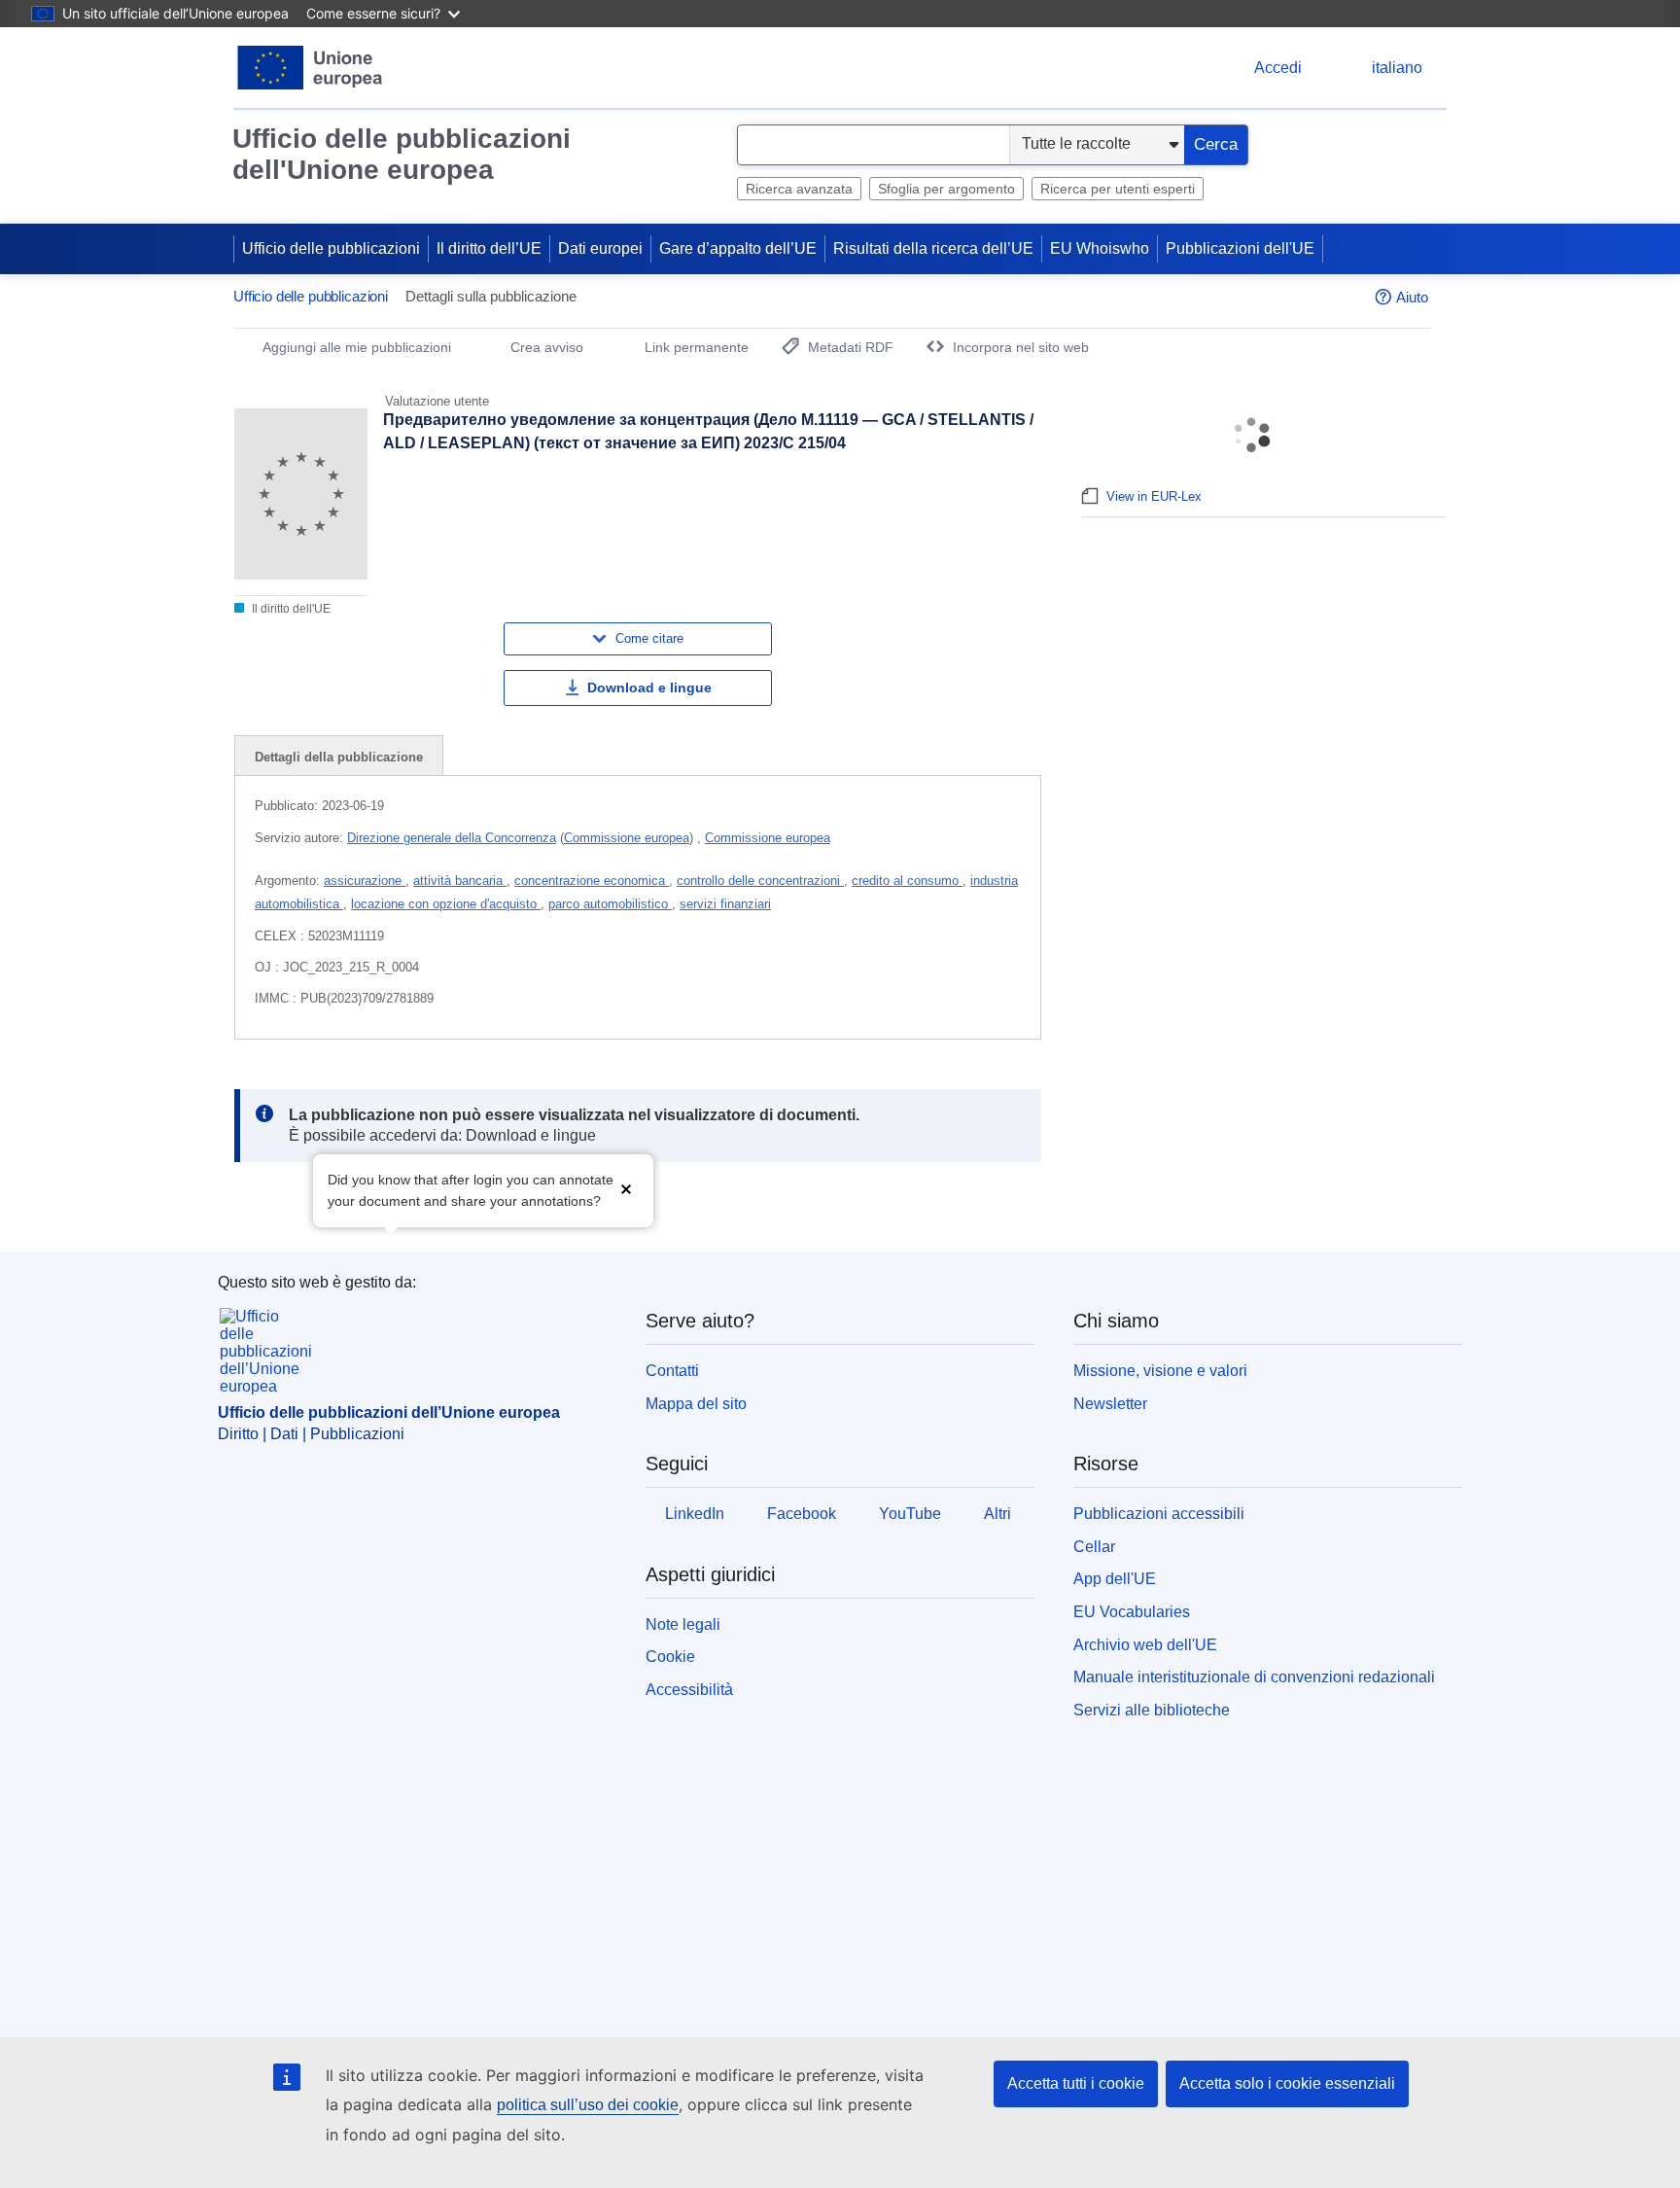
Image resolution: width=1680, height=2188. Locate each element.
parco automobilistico (610, 904)
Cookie (670, 1657)
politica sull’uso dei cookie (588, 2105)
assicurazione (365, 881)
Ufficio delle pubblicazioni (331, 248)
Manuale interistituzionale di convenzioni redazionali (1254, 1677)
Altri (997, 1514)
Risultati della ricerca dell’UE (933, 248)
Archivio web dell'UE (1145, 1645)
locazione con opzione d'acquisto (446, 904)
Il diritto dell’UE (489, 248)
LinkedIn (695, 1514)
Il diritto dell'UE (290, 609)
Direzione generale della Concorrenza (452, 838)
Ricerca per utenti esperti (1118, 189)
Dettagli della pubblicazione (339, 757)
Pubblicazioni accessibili (1159, 1514)
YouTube (910, 1514)
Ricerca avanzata (799, 189)
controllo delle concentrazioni (760, 881)
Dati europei (600, 248)
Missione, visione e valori (1160, 1371)
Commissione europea (627, 838)
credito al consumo (907, 881)
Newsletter (1110, 1404)
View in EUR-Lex (1154, 496)
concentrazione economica (592, 881)
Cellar (1094, 1547)
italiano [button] (1397, 68)
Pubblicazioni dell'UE (1240, 248)
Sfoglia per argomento (946, 189)
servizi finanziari (725, 904)
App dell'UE (1115, 1579)
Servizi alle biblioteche (1152, 1710)
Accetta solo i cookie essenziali (1287, 2083)
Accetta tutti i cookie (1076, 2083)
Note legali (683, 1624)
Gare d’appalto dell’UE (738, 248)
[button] (626, 1189)
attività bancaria (460, 881)
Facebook (802, 1514)
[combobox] (874, 145)
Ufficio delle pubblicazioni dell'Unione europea (402, 154)
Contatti (672, 1371)
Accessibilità (689, 1690)
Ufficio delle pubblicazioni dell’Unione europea (389, 1412)
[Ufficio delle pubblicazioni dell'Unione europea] (311, 68)
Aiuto (1412, 297)
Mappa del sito (696, 1404)
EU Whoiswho (1100, 248)
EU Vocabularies (1132, 1612)
